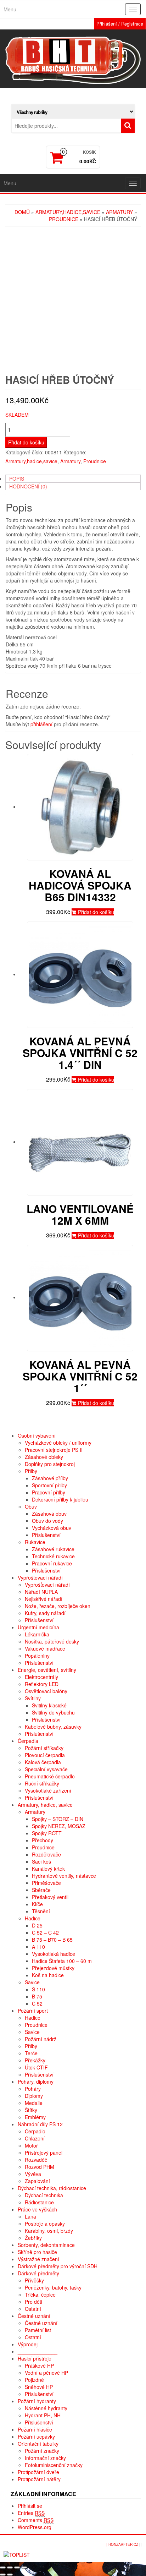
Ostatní (33, 2309)
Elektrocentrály (41, 1677)
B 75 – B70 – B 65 (52, 1940)
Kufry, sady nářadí (45, 1613)
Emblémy (35, 2117)
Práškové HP (39, 2366)
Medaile (34, 2103)
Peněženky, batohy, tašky (53, 2287)
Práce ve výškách (37, 2209)
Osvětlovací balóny (46, 1691)
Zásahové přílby (50, 1478)
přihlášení (41, 724)
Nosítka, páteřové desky (52, 1641)
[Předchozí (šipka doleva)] (3, 2575)
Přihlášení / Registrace (120, 24)
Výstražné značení (38, 2259)
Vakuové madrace (45, 1648)
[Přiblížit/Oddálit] (24, 2567)
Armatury (119, 212)
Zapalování (37, 2181)
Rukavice (35, 1542)
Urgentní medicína (38, 1627)
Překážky (35, 2060)
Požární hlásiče (35, 2429)
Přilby (31, 1471)
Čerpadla (28, 1741)
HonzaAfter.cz (123, 2544)
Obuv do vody (47, 1521)
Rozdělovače (46, 1854)
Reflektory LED (42, 1684)
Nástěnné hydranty (46, 2408)
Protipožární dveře (38, 2472)
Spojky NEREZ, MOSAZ (59, 1826)
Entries (31, 2513)
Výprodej (28, 2344)
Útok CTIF (36, 2067)
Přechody (43, 1840)
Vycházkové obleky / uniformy (58, 1443)
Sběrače (41, 1890)
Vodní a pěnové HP (46, 2373)
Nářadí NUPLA (41, 1592)
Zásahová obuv (49, 1514)
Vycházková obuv (52, 1528)
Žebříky (33, 2238)
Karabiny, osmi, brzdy (49, 2231)
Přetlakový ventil (50, 1897)
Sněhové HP (39, 2387)
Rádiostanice (39, 2202)
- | (106, 2544)
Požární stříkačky (44, 1748)
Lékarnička (37, 1634)
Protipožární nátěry (39, 2479)
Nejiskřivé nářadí (44, 1599)
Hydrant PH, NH (43, 2415)
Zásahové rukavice (53, 1549)
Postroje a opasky (45, 2224)
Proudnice (64, 219)
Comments (36, 2520)
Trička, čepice (40, 2295)
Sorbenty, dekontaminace (46, 2245)
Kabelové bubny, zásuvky (53, 1727)
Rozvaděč (36, 2160)
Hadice (33, 1918)
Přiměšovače (46, 1883)
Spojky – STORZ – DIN (58, 1819)
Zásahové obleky (44, 1457)
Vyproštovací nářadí (40, 1577)
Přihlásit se (30, 2506)
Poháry (33, 2089)
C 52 (37, 2003)
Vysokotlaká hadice (54, 1954)
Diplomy (34, 2096)
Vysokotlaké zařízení (48, 1790)
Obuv (31, 1506)
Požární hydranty (37, 2401)
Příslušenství (46, 1535)
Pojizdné (34, 2380)
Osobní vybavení (37, 1435)
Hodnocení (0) (28, 486)
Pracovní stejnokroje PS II (54, 1450)
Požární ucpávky (36, 2436)
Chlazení (35, 2138)
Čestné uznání (34, 2316)
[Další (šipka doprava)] (10, 2575)
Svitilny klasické (49, 1705)
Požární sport (33, 2011)
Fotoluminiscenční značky (54, 2465)
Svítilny (33, 1698)
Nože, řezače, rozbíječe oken (58, 1606)
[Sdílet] (10, 2567)
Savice (32, 1982)
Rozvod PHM (40, 2167)
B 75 (37, 1996)
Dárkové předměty (38, 2273)
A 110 (38, 1947)
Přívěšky (34, 2280)
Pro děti (33, 2302)
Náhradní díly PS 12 (40, 2124)
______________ (38, 2351)
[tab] (73, 478)
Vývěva (33, 2174)
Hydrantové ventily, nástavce (64, 1876)
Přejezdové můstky (53, 1968)
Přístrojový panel (44, 2153)
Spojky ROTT (47, 1833)
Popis (17, 478)
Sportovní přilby (49, 1485)
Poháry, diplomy (36, 2082)
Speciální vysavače (46, 1769)
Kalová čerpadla (43, 1762)
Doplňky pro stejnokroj (50, 1464)
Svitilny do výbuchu (53, 1712)
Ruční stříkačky (42, 1783)
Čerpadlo (35, 2131)
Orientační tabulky (38, 2444)
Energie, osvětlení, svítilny (47, 1670)
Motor (31, 2145)
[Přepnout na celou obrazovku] (17, 2567)
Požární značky (42, 2451)
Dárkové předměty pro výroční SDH (58, 2266)
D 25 (37, 1925)
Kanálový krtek (48, 1869)
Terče (31, 2053)
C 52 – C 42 (45, 1932)
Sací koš (41, 1861)
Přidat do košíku (26, 442)
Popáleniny (37, 1656)
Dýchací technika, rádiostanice (52, 2188)
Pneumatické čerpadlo (50, 1776)
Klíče (37, 1904)
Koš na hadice (48, 1975)
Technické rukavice (53, 1556)
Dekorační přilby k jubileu (60, 1499)
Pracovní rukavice (52, 1563)
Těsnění (41, 1911)
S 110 (38, 1989)
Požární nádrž (41, 2039)
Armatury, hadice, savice (45, 1805)
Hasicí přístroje (35, 2358)
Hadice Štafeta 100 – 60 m (62, 1961)
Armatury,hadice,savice (68, 212)
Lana (30, 2216)
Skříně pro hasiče (37, 2252)
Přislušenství (39, 2422)
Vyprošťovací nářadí (47, 1585)
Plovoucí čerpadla (45, 1755)
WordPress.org (35, 2527)
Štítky (31, 2110)
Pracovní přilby (49, 1492)
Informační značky (45, 2458)
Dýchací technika (44, 2195)
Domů (22, 212)
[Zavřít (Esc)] (3, 2567)
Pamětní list (38, 2330)
